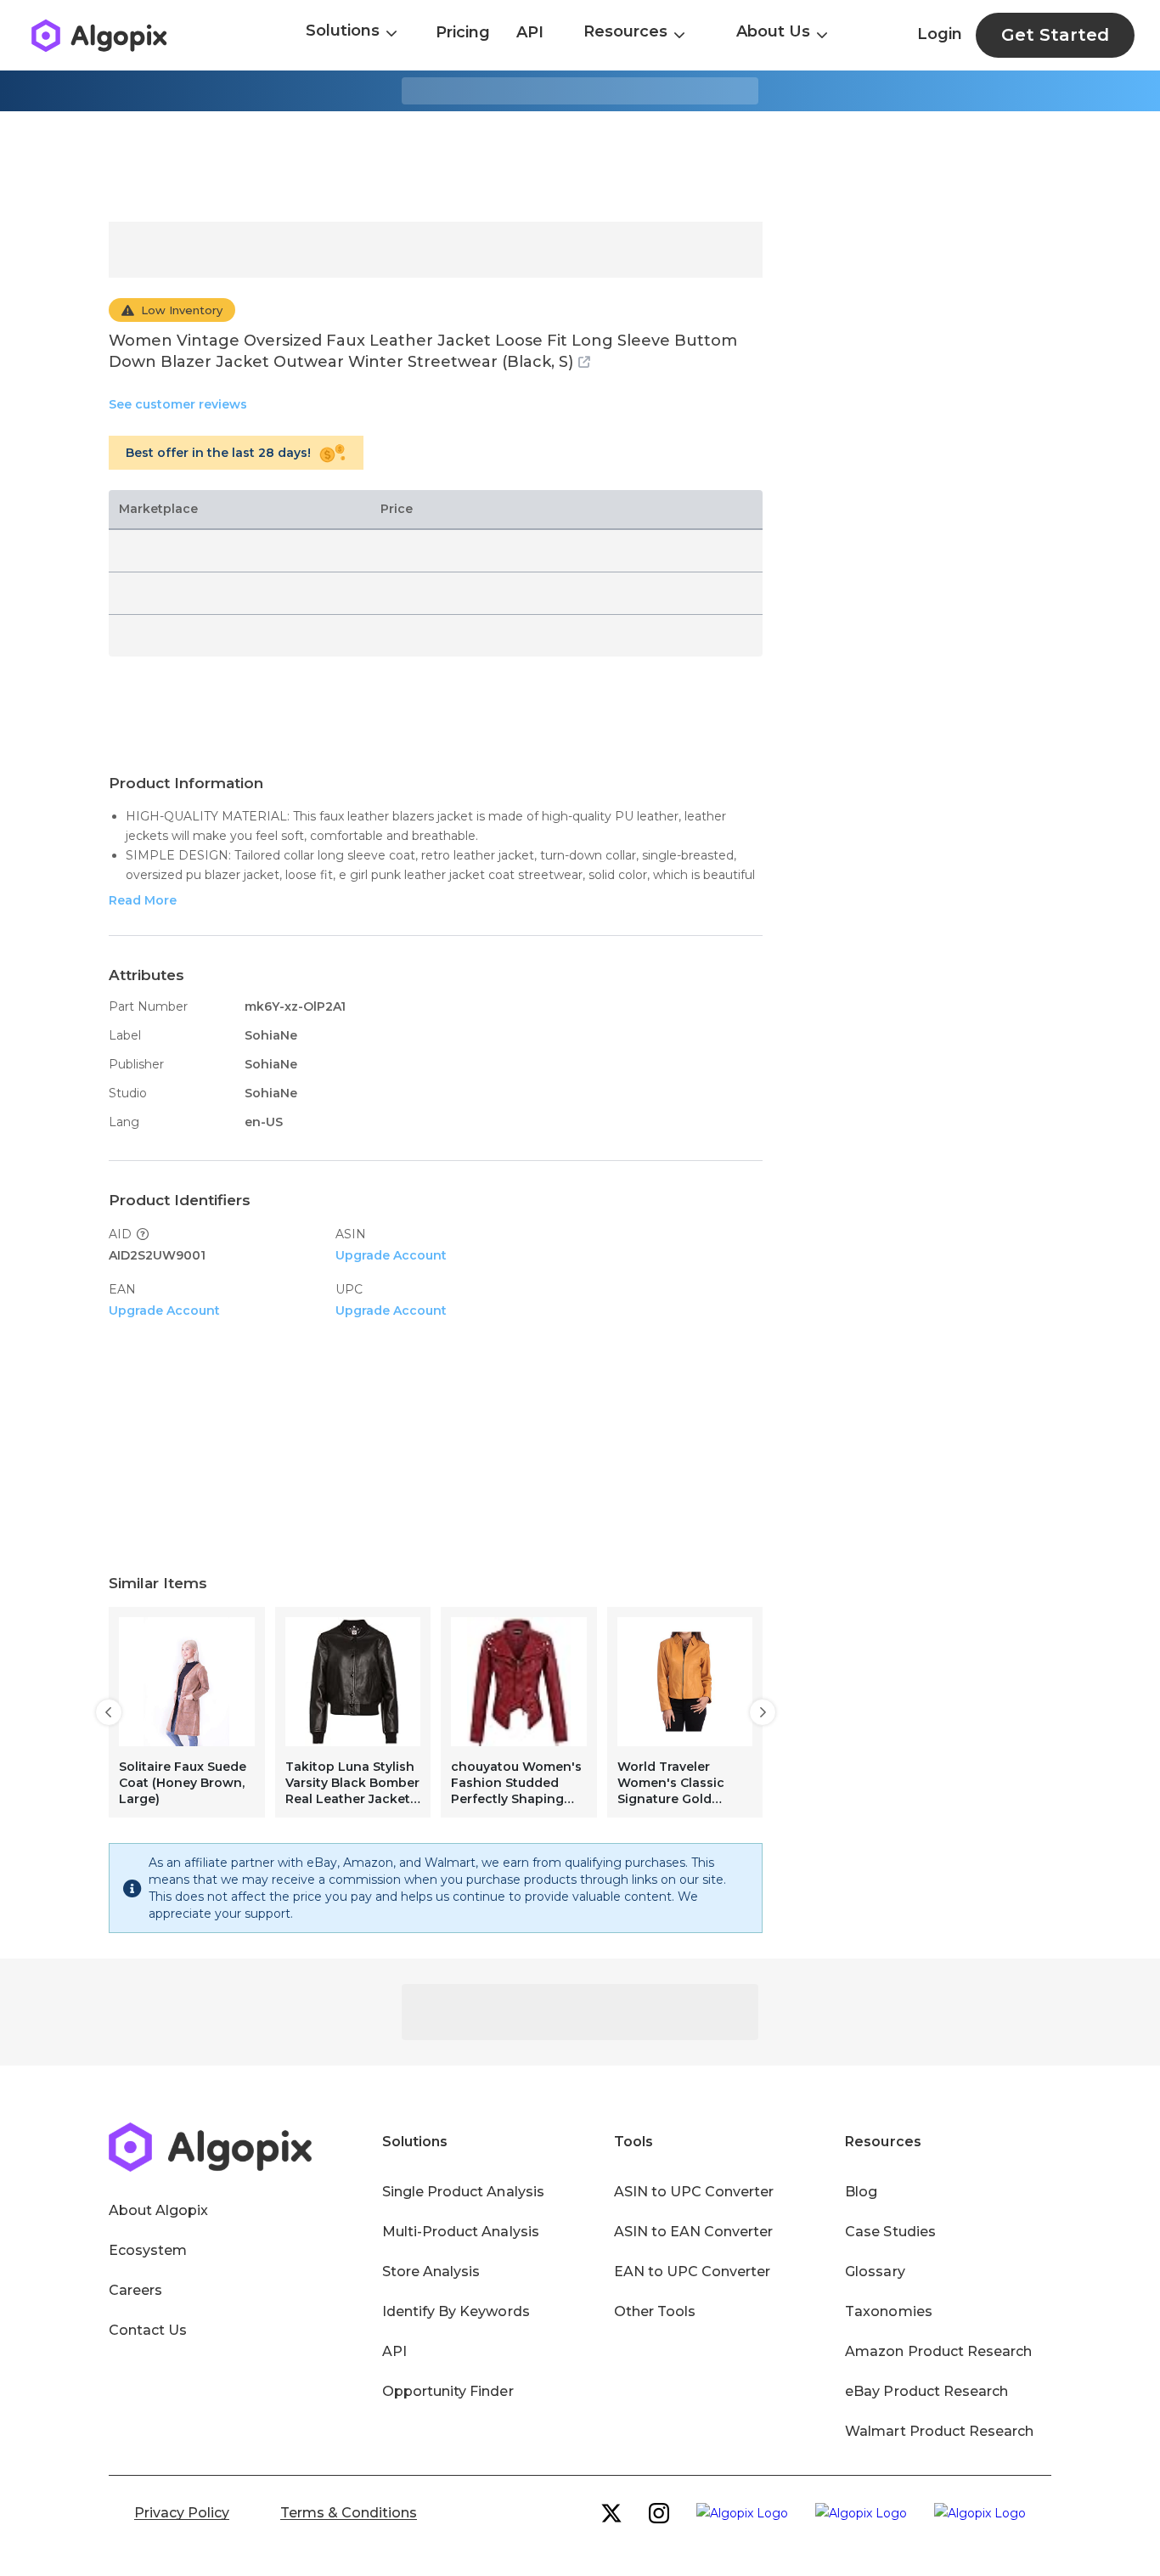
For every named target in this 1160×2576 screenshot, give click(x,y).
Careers (135, 2290)
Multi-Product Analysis (461, 2232)
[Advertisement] (580, 166)
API (530, 32)
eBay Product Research (926, 2391)
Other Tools (655, 2311)
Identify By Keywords (456, 2311)
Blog (861, 2192)
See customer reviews (178, 404)
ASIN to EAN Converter (694, 2232)
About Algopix (158, 2210)
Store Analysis (431, 2272)
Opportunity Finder (448, 2391)
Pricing (463, 32)
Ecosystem (148, 2250)
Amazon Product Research (938, 2351)
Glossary (875, 2272)
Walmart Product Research (939, 2431)
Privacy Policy (182, 2513)
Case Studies (890, 2232)
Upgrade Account (391, 1255)
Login (940, 34)
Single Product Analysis (463, 2192)
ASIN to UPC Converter (694, 2192)
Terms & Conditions (349, 2513)
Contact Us (148, 2330)
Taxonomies (888, 2311)
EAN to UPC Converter (693, 2272)
